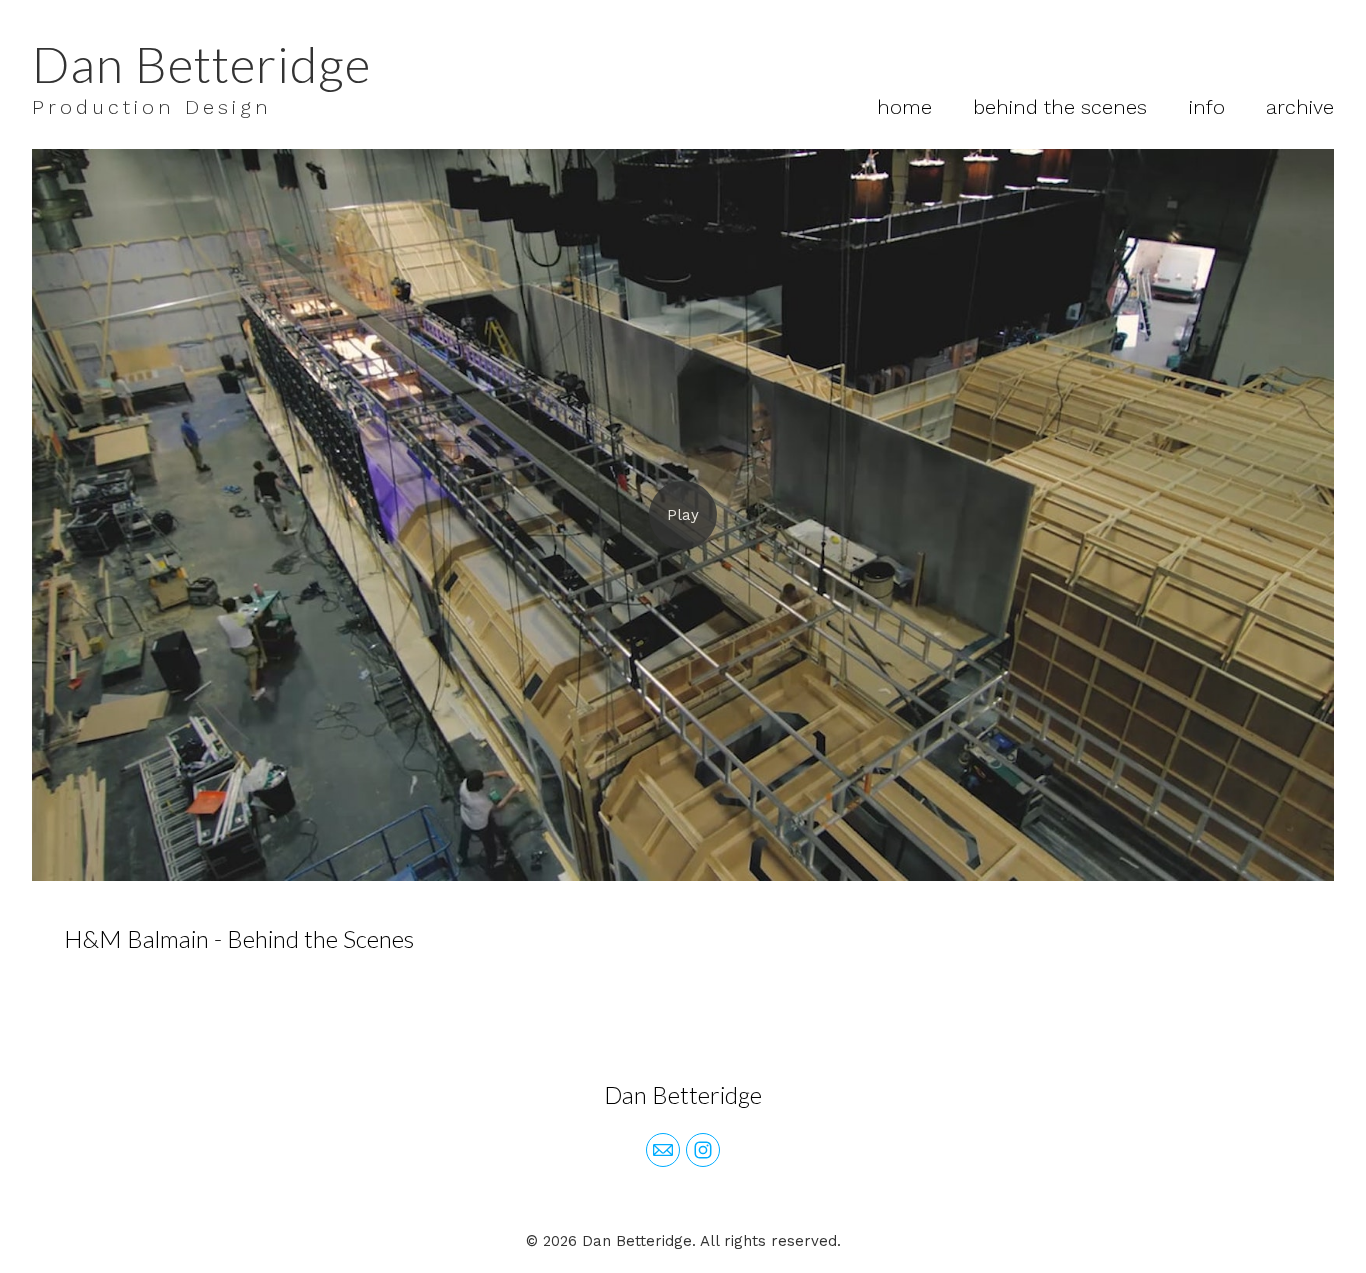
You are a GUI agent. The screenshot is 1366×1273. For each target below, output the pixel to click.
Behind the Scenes (1060, 107)
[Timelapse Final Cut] (683, 515)
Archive (1300, 107)
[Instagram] (703, 1150)
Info (1207, 107)
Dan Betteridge (683, 1094)
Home (904, 107)
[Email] (663, 1150)
